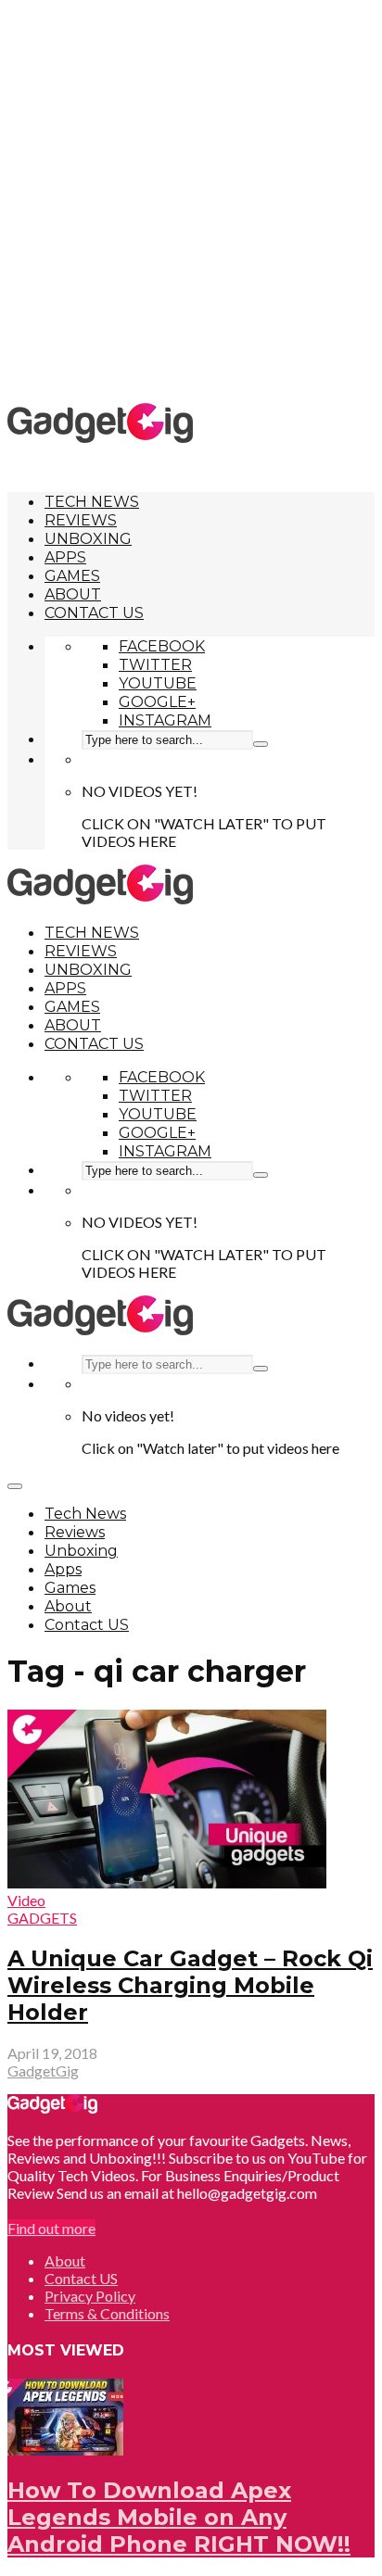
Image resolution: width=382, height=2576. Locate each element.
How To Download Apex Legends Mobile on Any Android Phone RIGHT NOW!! (179, 2517)
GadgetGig (43, 2071)
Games (72, 576)
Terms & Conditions (107, 2313)
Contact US (94, 613)
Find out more (51, 2228)
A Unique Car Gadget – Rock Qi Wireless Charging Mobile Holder (190, 1985)
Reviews (81, 520)
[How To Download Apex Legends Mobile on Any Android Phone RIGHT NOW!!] (65, 2450)
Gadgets (42, 1918)
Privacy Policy (90, 2296)
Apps (65, 557)
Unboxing (88, 539)
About (73, 594)
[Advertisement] (191, 200)
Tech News (92, 502)
